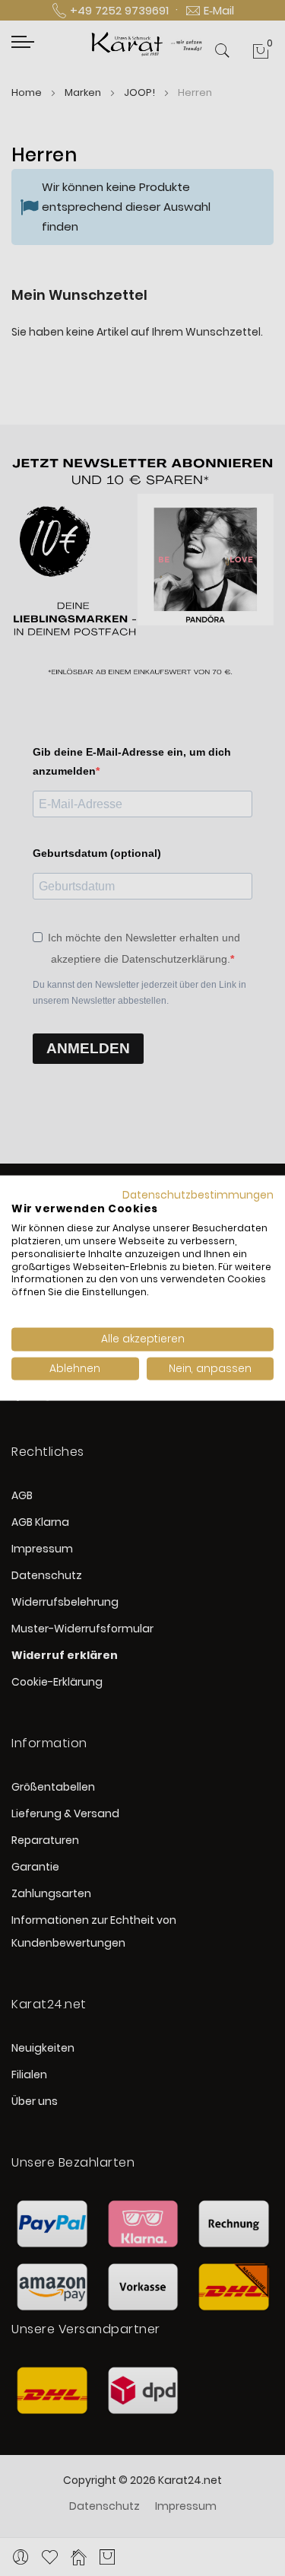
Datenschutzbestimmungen (198, 1194)
